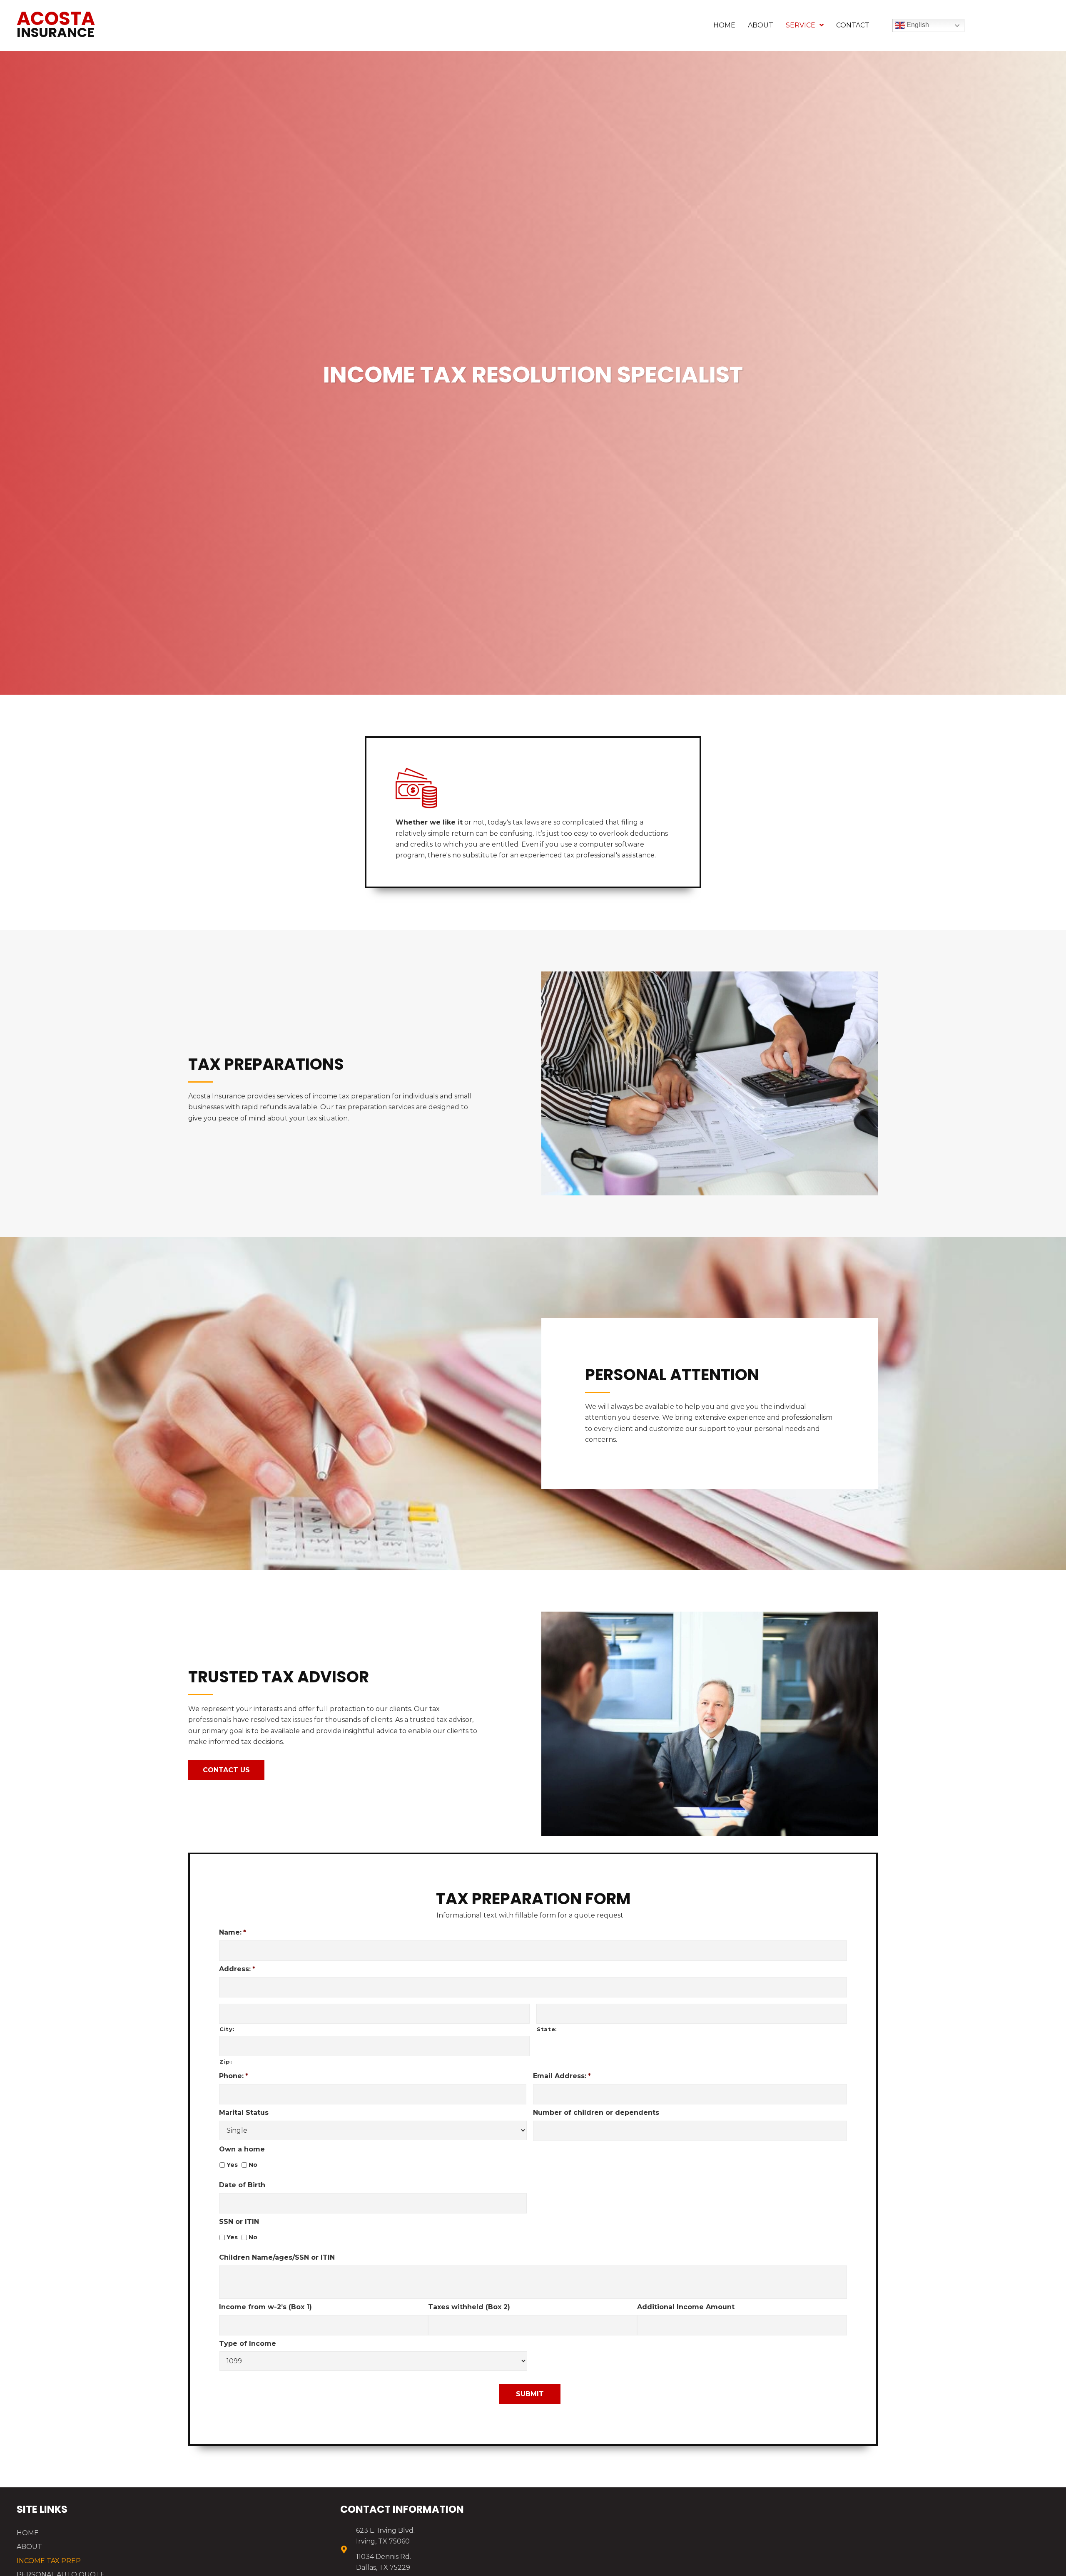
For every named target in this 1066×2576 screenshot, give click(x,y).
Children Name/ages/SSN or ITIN (277, 2257)
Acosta (56, 24)
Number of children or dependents (596, 2113)
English (917, 25)
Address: (237, 1969)
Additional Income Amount (686, 2307)
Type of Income (248, 2344)
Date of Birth (242, 2185)
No (253, 2165)
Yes (232, 2165)
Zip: (226, 2062)
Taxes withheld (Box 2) (469, 2307)
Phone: (234, 2076)
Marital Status (244, 2113)
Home (28, 2533)
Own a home (242, 2149)
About (29, 2547)
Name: (233, 1932)
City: (227, 2029)
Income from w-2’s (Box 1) (265, 2307)
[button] (226, 1770)
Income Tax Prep (49, 2561)
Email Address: (562, 2076)
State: (547, 2029)
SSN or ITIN (239, 2222)
